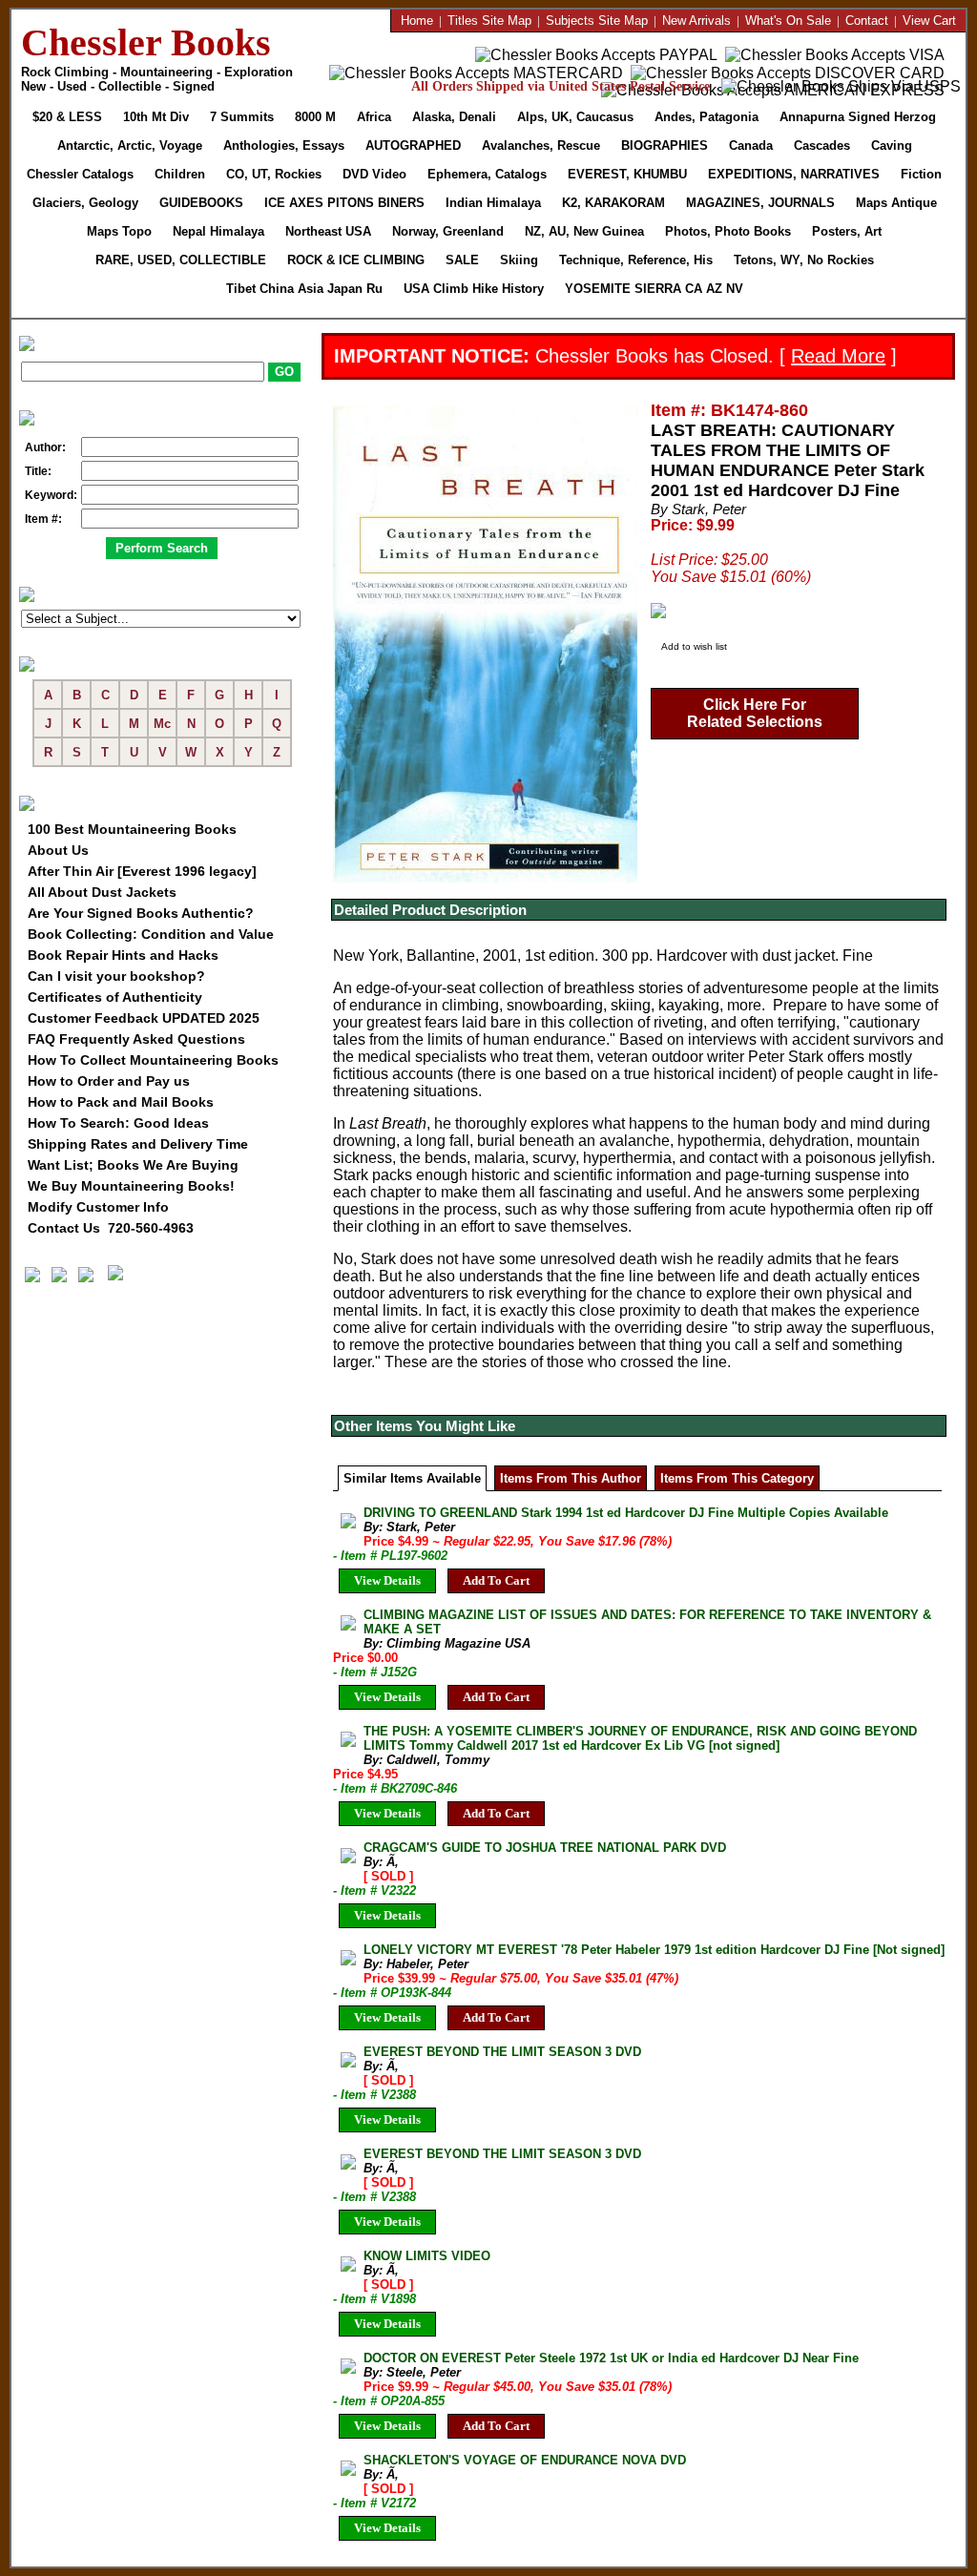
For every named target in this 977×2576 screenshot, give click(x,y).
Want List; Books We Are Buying (133, 1165)
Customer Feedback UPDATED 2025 (144, 1018)
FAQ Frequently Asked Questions (136, 1039)
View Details (387, 1580)
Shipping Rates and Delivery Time (138, 1144)
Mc (162, 724)
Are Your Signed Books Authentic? (141, 913)
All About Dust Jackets (102, 892)
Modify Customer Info (98, 1207)
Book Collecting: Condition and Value (151, 934)
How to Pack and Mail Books (121, 1102)
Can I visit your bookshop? (116, 976)
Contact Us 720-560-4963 (111, 1228)
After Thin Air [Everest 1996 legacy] (142, 871)
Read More (838, 356)
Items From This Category (737, 1478)
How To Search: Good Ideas (118, 1123)
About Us (58, 850)
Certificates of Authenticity (115, 997)
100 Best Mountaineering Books (132, 829)
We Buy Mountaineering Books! (131, 1186)
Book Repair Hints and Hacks (123, 955)
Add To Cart (496, 1580)
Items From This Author (571, 1478)
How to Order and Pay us (109, 1081)
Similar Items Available (412, 1478)
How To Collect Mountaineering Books (153, 1060)
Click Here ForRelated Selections (755, 713)
